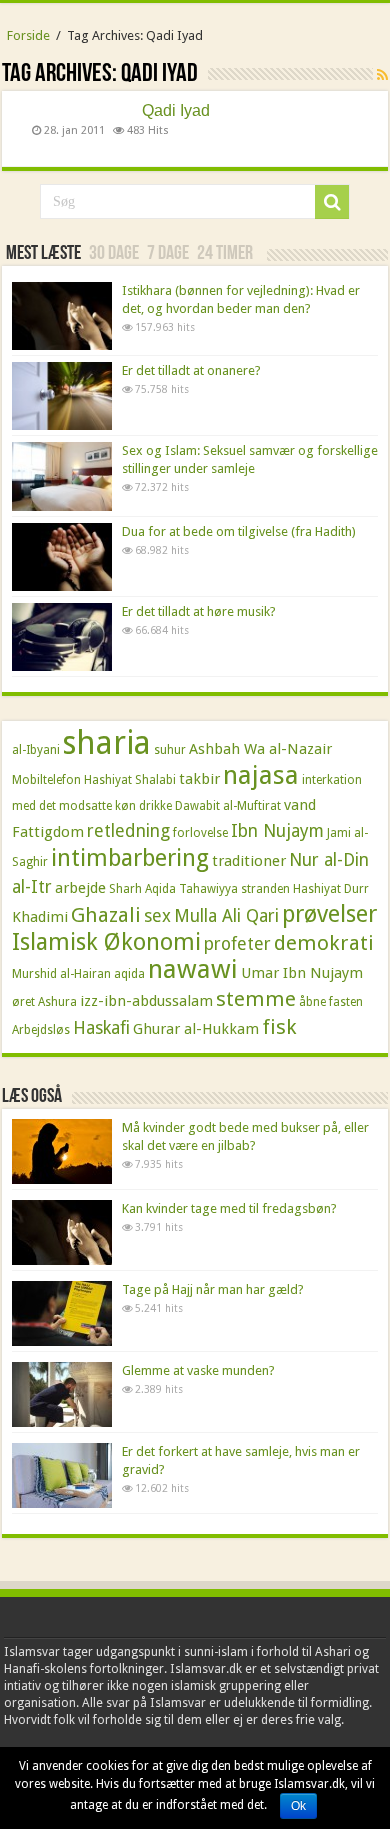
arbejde (80, 888)
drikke (155, 806)
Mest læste (43, 254)
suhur (170, 750)
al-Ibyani (36, 750)
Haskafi (101, 1028)
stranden (265, 889)
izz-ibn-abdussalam (146, 1001)
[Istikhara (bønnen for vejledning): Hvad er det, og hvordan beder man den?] (62, 316)
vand (300, 805)
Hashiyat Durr (331, 889)
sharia (107, 743)
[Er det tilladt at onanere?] (62, 396)
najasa (261, 775)
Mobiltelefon (46, 780)
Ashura (57, 1002)
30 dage (114, 254)
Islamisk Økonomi (106, 942)
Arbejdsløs (41, 1030)
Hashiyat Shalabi (130, 780)
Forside (28, 35)
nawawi (193, 969)
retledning (128, 831)
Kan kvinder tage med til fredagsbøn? (229, 1208)
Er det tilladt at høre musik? (199, 611)
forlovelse (200, 833)
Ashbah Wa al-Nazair (260, 749)
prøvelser (329, 914)
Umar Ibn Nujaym (302, 973)
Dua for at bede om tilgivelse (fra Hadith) (239, 531)
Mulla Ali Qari (226, 916)
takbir (199, 779)
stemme (256, 999)
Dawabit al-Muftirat (228, 806)
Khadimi (40, 917)
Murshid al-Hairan (61, 974)
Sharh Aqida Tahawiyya (173, 889)
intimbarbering (130, 858)
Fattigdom (48, 832)
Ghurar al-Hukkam (196, 1029)
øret (23, 1002)
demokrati (324, 943)
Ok (298, 1806)
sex (157, 916)
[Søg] (332, 202)
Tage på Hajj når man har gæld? (213, 1289)
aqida (129, 974)
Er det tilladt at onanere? (191, 370)
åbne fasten (331, 1002)
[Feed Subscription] (382, 75)
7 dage (168, 254)
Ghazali (106, 915)
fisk (279, 1027)
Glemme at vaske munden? (198, 1370)
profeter (237, 944)
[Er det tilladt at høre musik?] (62, 637)
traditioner (249, 861)
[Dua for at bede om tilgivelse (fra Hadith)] (62, 557)
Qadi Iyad (176, 111)
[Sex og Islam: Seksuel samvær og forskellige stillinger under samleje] (62, 476)
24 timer (225, 254)
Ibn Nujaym (277, 831)
